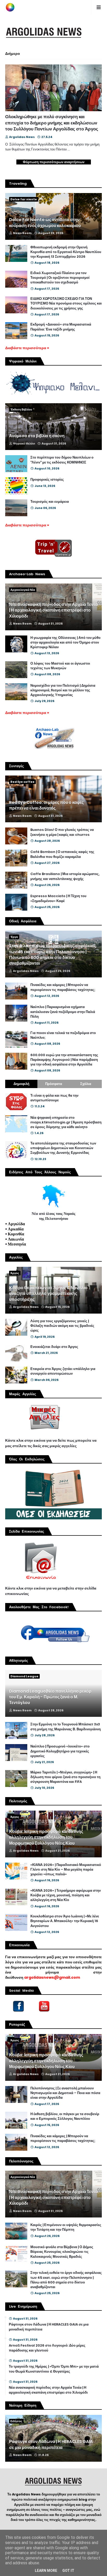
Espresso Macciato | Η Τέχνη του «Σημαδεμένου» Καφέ (58, 898)
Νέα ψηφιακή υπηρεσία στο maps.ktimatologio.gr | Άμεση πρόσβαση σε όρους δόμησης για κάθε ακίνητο (66, 1122)
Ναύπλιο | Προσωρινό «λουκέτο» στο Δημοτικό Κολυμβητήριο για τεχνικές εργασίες (60, 1751)
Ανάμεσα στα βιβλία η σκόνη (37, 436)
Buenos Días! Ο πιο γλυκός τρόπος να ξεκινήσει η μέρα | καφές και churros (62, 832)
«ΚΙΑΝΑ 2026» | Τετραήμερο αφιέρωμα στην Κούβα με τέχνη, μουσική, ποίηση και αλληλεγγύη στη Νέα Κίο (66, 1895)
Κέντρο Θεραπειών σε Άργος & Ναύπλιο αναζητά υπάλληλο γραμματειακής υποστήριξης (48, 1294)
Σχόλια (86, 1084)
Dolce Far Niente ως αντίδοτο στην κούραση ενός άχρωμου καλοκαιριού (45, 223)
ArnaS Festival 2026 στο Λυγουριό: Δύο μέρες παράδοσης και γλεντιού (47, 2348)
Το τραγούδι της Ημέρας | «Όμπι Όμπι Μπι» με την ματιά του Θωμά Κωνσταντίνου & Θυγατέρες (54, 2369)
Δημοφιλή (21, 1084)
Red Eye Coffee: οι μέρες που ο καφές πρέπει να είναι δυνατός (46, 805)
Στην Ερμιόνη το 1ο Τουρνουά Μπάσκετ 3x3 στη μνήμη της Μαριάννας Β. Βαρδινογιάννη (66, 1727)
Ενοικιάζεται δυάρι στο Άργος (54, 1347)
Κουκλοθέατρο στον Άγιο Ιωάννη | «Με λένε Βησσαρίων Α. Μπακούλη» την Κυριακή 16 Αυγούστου (65, 1921)
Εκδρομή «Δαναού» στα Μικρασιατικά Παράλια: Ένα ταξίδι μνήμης (61, 327)
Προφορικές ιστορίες (47, 480)
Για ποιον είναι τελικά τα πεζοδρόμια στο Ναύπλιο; (63, 1035)
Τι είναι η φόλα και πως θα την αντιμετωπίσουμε (54, 1098)
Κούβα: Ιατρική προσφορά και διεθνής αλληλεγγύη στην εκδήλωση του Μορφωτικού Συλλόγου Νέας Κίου (46, 1837)
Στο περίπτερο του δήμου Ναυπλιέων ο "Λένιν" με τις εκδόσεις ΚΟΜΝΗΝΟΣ (62, 460)
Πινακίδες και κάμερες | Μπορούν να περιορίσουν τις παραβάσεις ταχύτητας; (63, 987)
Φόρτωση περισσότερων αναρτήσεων (54, 162)
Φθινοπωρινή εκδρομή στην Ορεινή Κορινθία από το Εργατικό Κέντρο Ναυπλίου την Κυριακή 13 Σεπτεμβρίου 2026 (66, 252)
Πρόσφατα (54, 1084)
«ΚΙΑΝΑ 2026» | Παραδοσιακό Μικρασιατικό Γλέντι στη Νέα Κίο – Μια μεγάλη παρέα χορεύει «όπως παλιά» (66, 1870)
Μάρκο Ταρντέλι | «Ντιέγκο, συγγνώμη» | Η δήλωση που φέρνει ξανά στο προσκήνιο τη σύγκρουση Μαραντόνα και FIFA (65, 1777)
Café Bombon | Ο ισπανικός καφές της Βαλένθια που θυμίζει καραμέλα (62, 854)
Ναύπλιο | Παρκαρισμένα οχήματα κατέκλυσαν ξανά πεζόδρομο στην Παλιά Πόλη (63, 1012)
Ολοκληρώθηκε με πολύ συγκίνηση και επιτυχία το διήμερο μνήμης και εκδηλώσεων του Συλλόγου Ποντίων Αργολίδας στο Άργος (52, 123)
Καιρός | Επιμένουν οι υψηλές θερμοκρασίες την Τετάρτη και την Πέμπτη (66, 2227)
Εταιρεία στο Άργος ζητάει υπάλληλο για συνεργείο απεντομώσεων (63, 1371)
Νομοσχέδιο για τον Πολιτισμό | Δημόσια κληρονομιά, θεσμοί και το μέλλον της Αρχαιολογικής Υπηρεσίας (63, 690)
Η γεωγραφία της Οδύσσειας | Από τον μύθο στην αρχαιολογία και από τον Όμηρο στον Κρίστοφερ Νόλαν (65, 643)
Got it (68, 2571)
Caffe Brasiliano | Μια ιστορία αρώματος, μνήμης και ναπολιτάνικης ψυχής (65, 876)
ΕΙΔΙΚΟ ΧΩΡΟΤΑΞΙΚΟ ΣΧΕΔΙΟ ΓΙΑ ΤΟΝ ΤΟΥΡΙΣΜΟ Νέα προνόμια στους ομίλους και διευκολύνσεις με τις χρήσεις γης (66, 303)
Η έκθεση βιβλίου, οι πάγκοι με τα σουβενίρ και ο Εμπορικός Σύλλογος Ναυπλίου (65, 2116)
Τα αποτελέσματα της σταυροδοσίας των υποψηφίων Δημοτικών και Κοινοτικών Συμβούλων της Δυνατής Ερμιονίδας (63, 1148)
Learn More (46, 2571)
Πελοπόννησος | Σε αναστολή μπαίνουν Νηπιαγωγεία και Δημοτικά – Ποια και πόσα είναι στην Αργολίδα (65, 2093)
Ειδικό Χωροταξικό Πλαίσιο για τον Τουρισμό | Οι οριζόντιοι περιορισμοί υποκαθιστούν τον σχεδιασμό (60, 278)
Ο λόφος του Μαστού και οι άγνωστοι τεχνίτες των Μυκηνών (60, 666)
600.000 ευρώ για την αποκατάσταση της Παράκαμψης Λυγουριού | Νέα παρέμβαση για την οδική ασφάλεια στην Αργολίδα (64, 1060)
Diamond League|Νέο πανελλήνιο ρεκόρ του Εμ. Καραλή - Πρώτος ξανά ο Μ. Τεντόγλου (50, 1697)
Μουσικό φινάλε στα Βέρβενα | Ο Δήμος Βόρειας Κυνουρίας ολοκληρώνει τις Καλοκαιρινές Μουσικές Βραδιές (62, 2252)
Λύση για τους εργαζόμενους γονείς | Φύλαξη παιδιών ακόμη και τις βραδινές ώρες (62, 1326)
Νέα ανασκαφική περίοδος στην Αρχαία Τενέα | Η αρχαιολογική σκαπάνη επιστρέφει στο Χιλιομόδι (53, 610)
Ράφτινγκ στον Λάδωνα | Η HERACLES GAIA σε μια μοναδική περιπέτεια (49, 2327)
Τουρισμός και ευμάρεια (50, 502)
